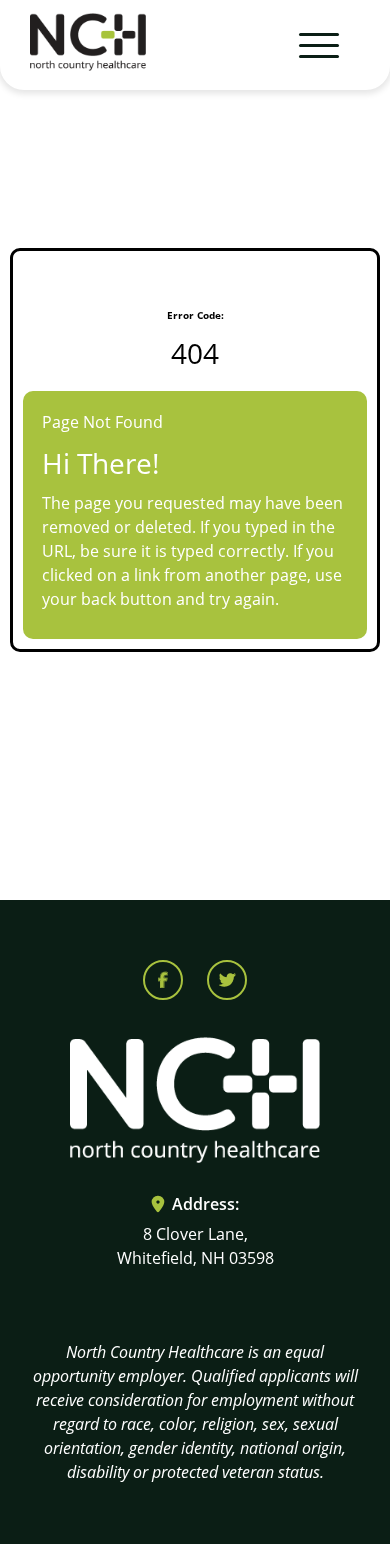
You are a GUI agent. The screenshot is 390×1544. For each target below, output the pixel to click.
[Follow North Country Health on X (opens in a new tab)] (227, 980)
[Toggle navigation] (310, 45)
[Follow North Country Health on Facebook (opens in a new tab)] (163, 980)
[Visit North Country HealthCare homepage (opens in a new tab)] (88, 45)
